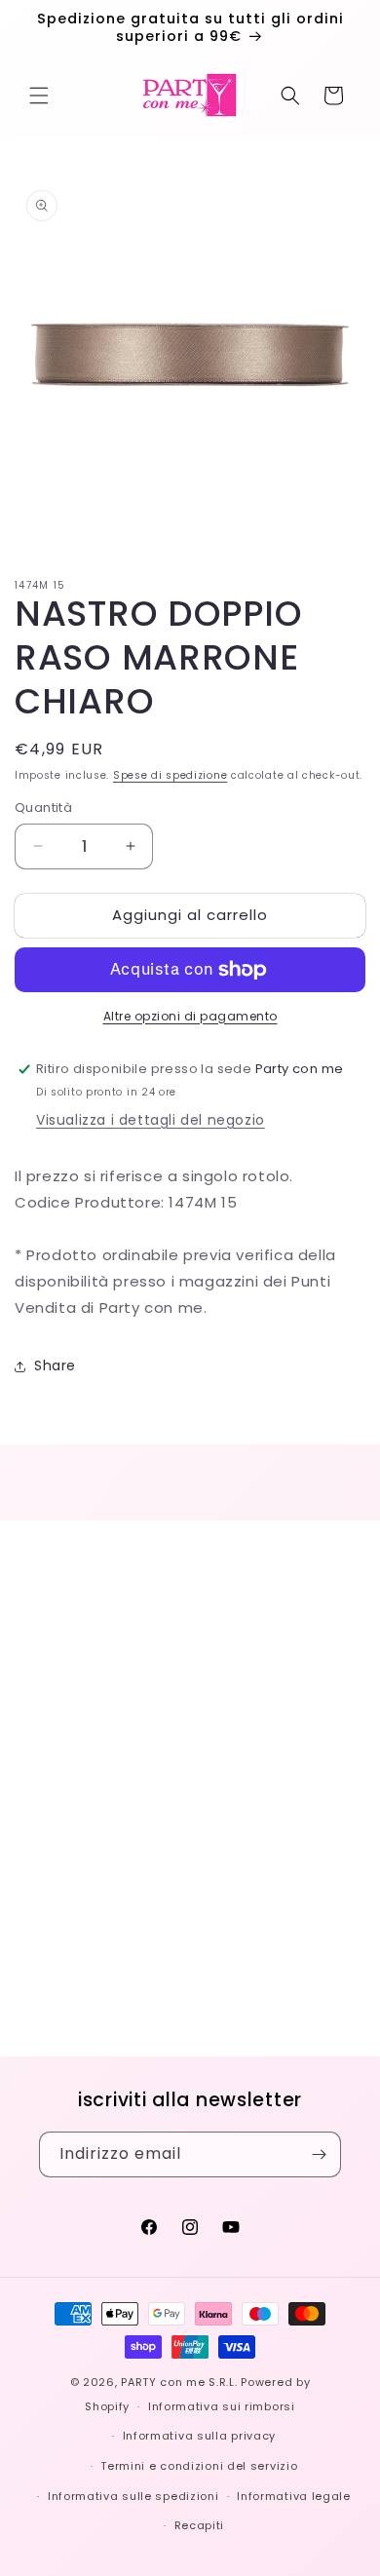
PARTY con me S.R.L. (179, 2382)
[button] (39, 96)
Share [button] (55, 1365)
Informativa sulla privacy (200, 2436)
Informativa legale (294, 2496)
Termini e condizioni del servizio (199, 2466)
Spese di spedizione (170, 775)
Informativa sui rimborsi (222, 2406)
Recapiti (200, 2525)
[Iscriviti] (319, 2154)
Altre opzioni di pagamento (190, 1016)
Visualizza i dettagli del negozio (151, 1120)
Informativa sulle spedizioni (133, 2496)
